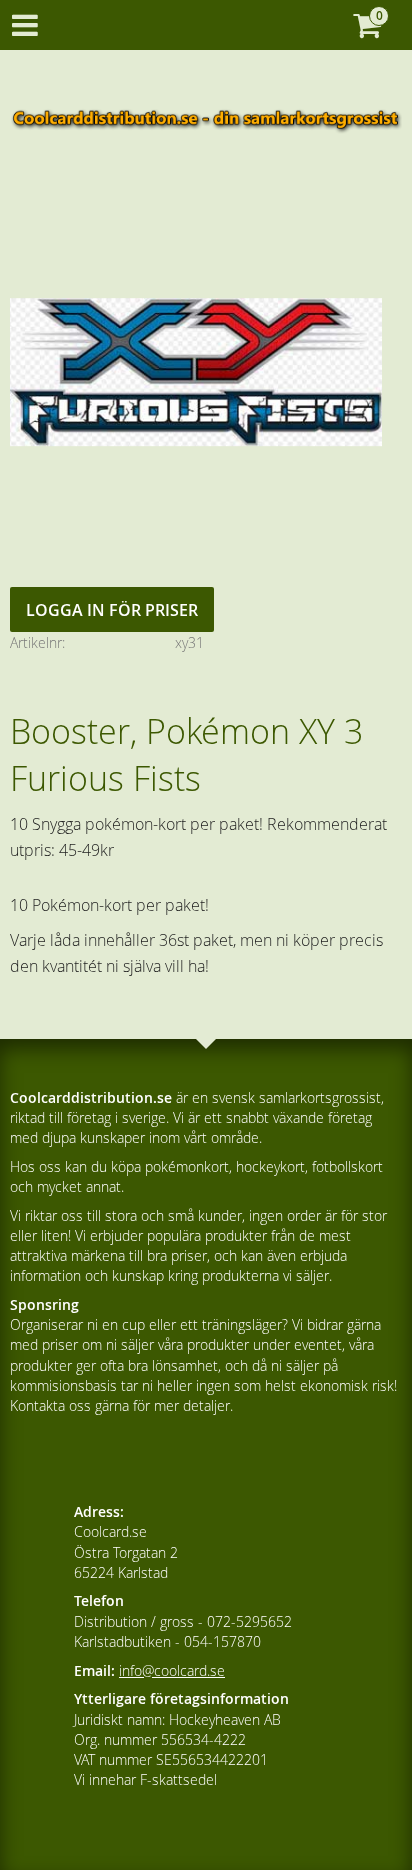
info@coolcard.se (172, 1670)
